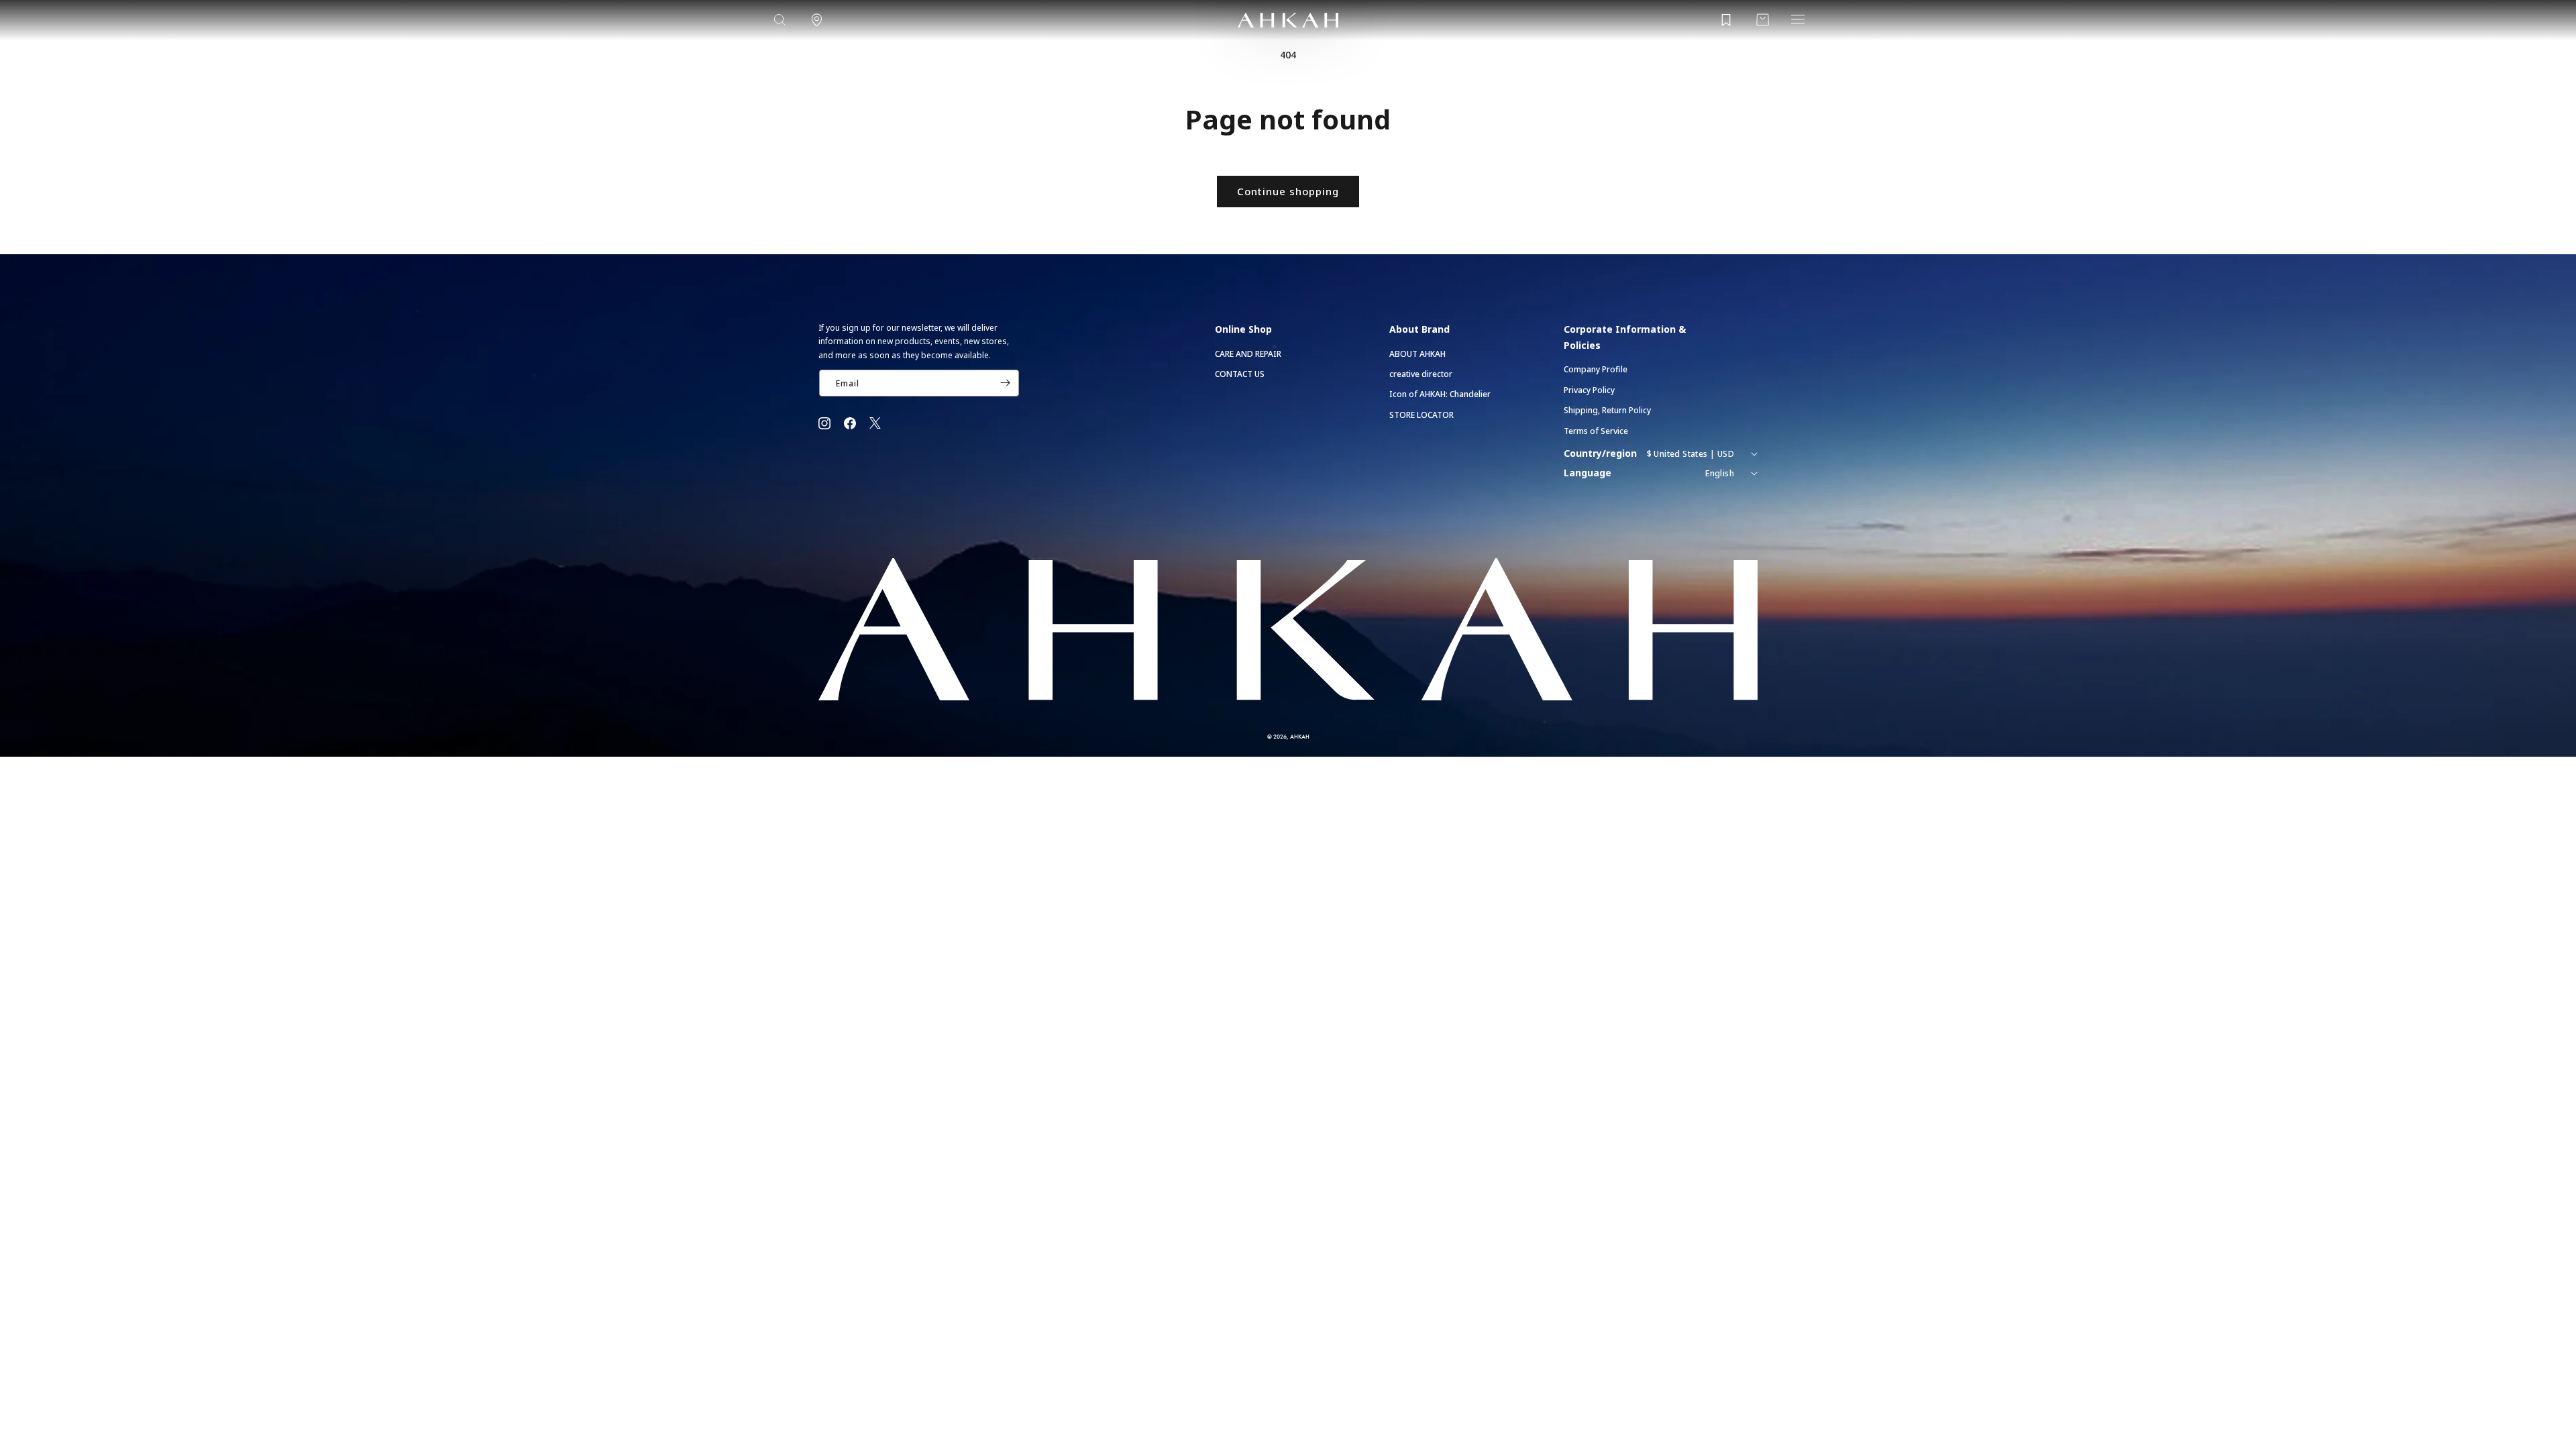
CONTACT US (1240, 374)
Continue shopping (1288, 191)
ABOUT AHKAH (1417, 354)
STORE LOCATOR (1421, 415)
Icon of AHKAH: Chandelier (1440, 394)
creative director (1421, 374)
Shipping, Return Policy (1607, 410)
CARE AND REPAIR (1248, 354)
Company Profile (1596, 369)
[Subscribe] (1005, 383)
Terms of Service (1596, 431)
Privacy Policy (1589, 390)
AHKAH (1300, 736)
